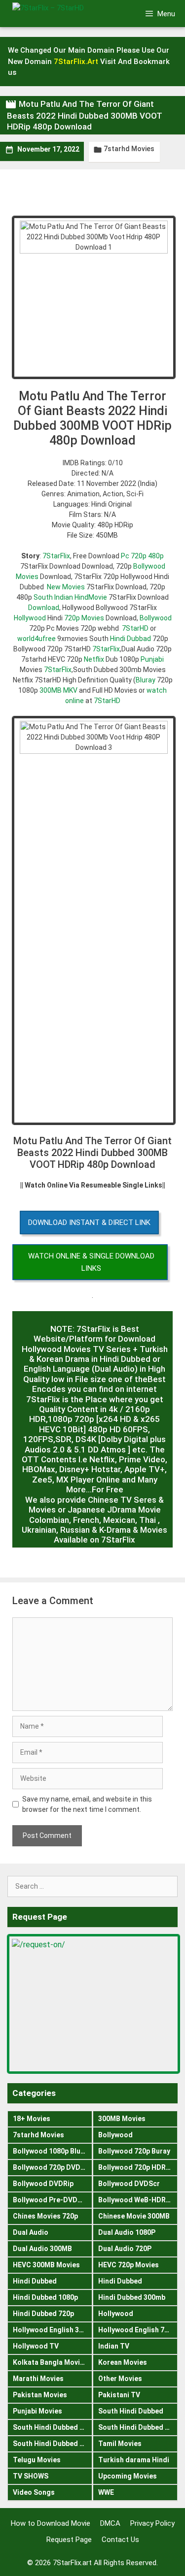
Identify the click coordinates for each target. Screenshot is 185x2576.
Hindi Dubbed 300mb (132, 2297)
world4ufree (37, 639)
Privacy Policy (152, 2523)
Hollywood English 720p (137, 2330)
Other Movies (120, 2379)
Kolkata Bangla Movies (50, 2362)
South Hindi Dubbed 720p (53, 2444)
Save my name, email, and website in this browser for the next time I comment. (87, 1804)
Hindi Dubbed (35, 2281)
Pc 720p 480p (142, 556)
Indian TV (114, 2346)
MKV (70, 690)
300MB (51, 690)
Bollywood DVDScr (129, 2184)
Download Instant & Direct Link (89, 1223)
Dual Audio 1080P (127, 2232)
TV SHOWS (31, 2476)
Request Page (69, 2540)
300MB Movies (122, 2119)
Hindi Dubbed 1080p (45, 2297)
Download (44, 608)
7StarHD (135, 628)
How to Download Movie (51, 2523)
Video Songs (34, 2492)
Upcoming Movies (128, 2476)
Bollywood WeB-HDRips (137, 2200)
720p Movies (84, 618)
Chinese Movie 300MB (134, 2216)
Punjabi (152, 659)
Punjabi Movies (37, 2411)
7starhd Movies (129, 149)
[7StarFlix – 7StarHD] (64, 13)
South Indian (53, 597)
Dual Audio (31, 2232)
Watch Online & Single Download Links (91, 1262)
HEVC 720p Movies (129, 2265)
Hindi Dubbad (130, 639)
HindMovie (91, 597)
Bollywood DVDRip (43, 2184)
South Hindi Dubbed (131, 2411)
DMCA (110, 2523)
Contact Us (120, 2540)
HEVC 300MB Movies (46, 2265)
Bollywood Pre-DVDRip (50, 2200)
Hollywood (30, 618)
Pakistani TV (119, 2395)
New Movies (66, 587)
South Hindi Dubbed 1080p (53, 2427)
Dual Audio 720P (125, 2249)
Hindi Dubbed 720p (43, 2314)
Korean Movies (123, 2362)
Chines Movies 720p (45, 2216)
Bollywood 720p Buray (134, 2151)
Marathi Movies (38, 2379)
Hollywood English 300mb (53, 2330)
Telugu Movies (37, 2460)
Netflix (94, 659)
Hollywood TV (36, 2346)
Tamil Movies (120, 2444)
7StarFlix (56, 556)
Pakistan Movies (40, 2395)
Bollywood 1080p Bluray (52, 2151)
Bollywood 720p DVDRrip (53, 2167)
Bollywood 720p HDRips (137, 2167)
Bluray (146, 680)
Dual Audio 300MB (42, 2249)
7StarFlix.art (72, 2563)
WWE (106, 2492)
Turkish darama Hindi (134, 2460)
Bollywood (156, 618)
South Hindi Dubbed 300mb (138, 2427)
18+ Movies (32, 2119)
